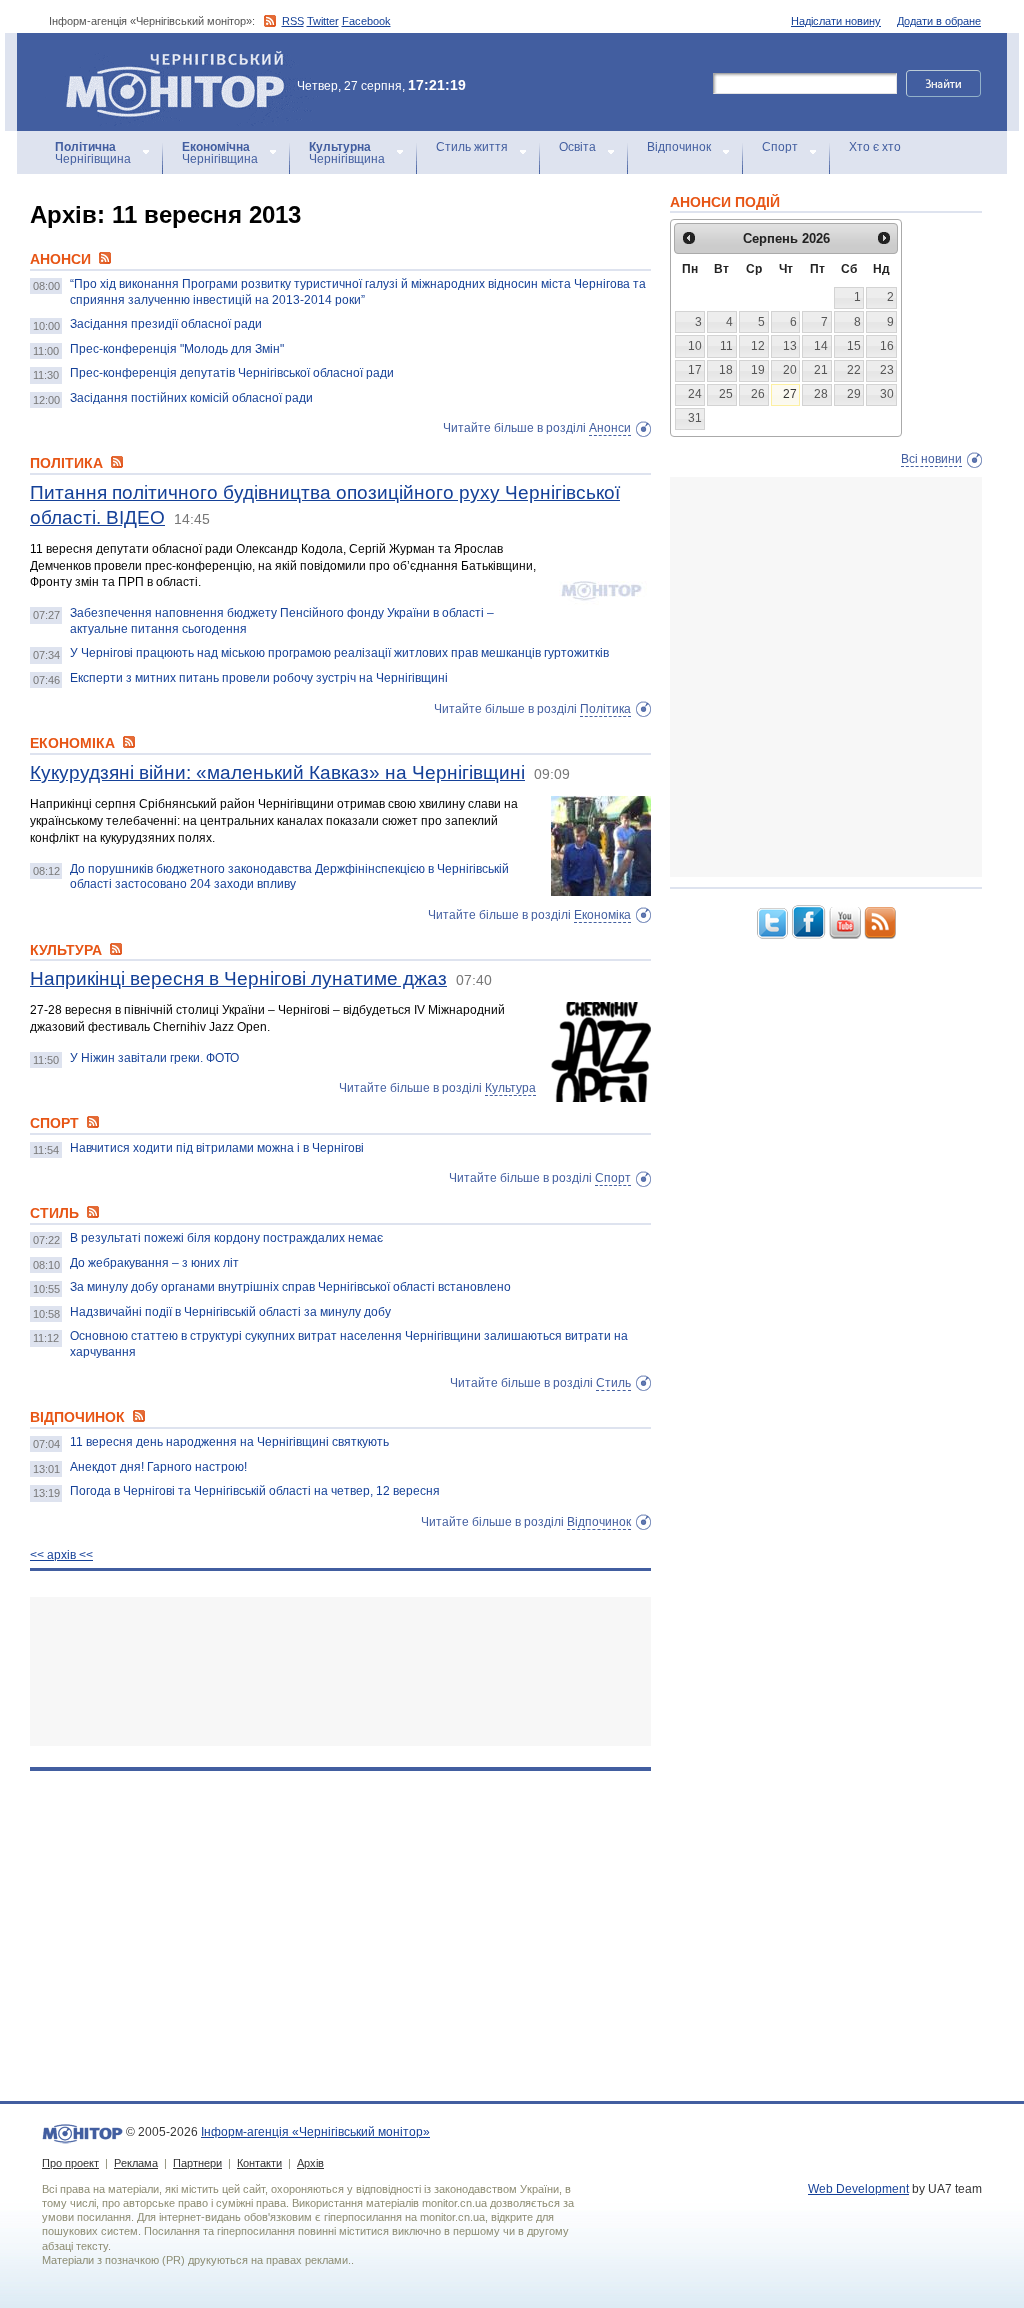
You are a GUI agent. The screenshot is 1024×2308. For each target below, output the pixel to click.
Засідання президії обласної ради (166, 324)
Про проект (70, 2163)
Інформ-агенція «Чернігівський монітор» (165, 59)
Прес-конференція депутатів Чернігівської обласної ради (232, 373)
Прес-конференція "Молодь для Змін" (177, 349)
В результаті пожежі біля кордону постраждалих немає (226, 1238)
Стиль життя (472, 147)
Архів (310, 2163)
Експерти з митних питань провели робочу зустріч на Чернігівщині (259, 678)
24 (695, 394)
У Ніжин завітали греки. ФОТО (154, 1058)
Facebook (366, 21)
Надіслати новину (836, 21)
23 (887, 370)
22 (854, 370)
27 (790, 394)
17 (695, 370)
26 (758, 394)
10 (695, 346)
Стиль (613, 1383)
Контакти (259, 2163)
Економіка (602, 915)
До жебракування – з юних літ (154, 1263)
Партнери (197, 2163)
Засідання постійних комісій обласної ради (191, 398)
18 (726, 370)
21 (821, 370)
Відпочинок (679, 147)
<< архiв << (61, 1555)
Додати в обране (939, 21)
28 (821, 394)
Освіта (577, 147)
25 (726, 394)
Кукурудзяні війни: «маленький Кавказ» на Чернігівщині (277, 772)
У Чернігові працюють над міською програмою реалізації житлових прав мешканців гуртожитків (339, 653)
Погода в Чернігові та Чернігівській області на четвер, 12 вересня (255, 1491)
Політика (605, 709)
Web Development (858, 2189)
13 (790, 346)
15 (854, 346)
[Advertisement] (340, 1671)
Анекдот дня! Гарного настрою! (158, 1467)
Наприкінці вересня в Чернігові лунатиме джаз (238, 978)
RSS (293, 21)
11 (726, 346)
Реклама (136, 2163)
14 (821, 346)
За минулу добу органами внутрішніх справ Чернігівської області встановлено (290, 1287)
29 (854, 394)
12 (758, 346)
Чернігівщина (93, 153)
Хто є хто (875, 147)
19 (758, 370)
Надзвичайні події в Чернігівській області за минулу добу (230, 1312)
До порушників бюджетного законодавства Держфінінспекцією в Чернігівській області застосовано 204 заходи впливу (289, 877)
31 (695, 418)
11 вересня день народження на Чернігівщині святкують (229, 1442)
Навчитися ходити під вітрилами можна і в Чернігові (217, 1148)
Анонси (610, 428)
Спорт (780, 147)
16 (887, 346)
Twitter (323, 21)
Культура (510, 1088)
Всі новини (931, 459)
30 (887, 394)
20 (790, 370)
